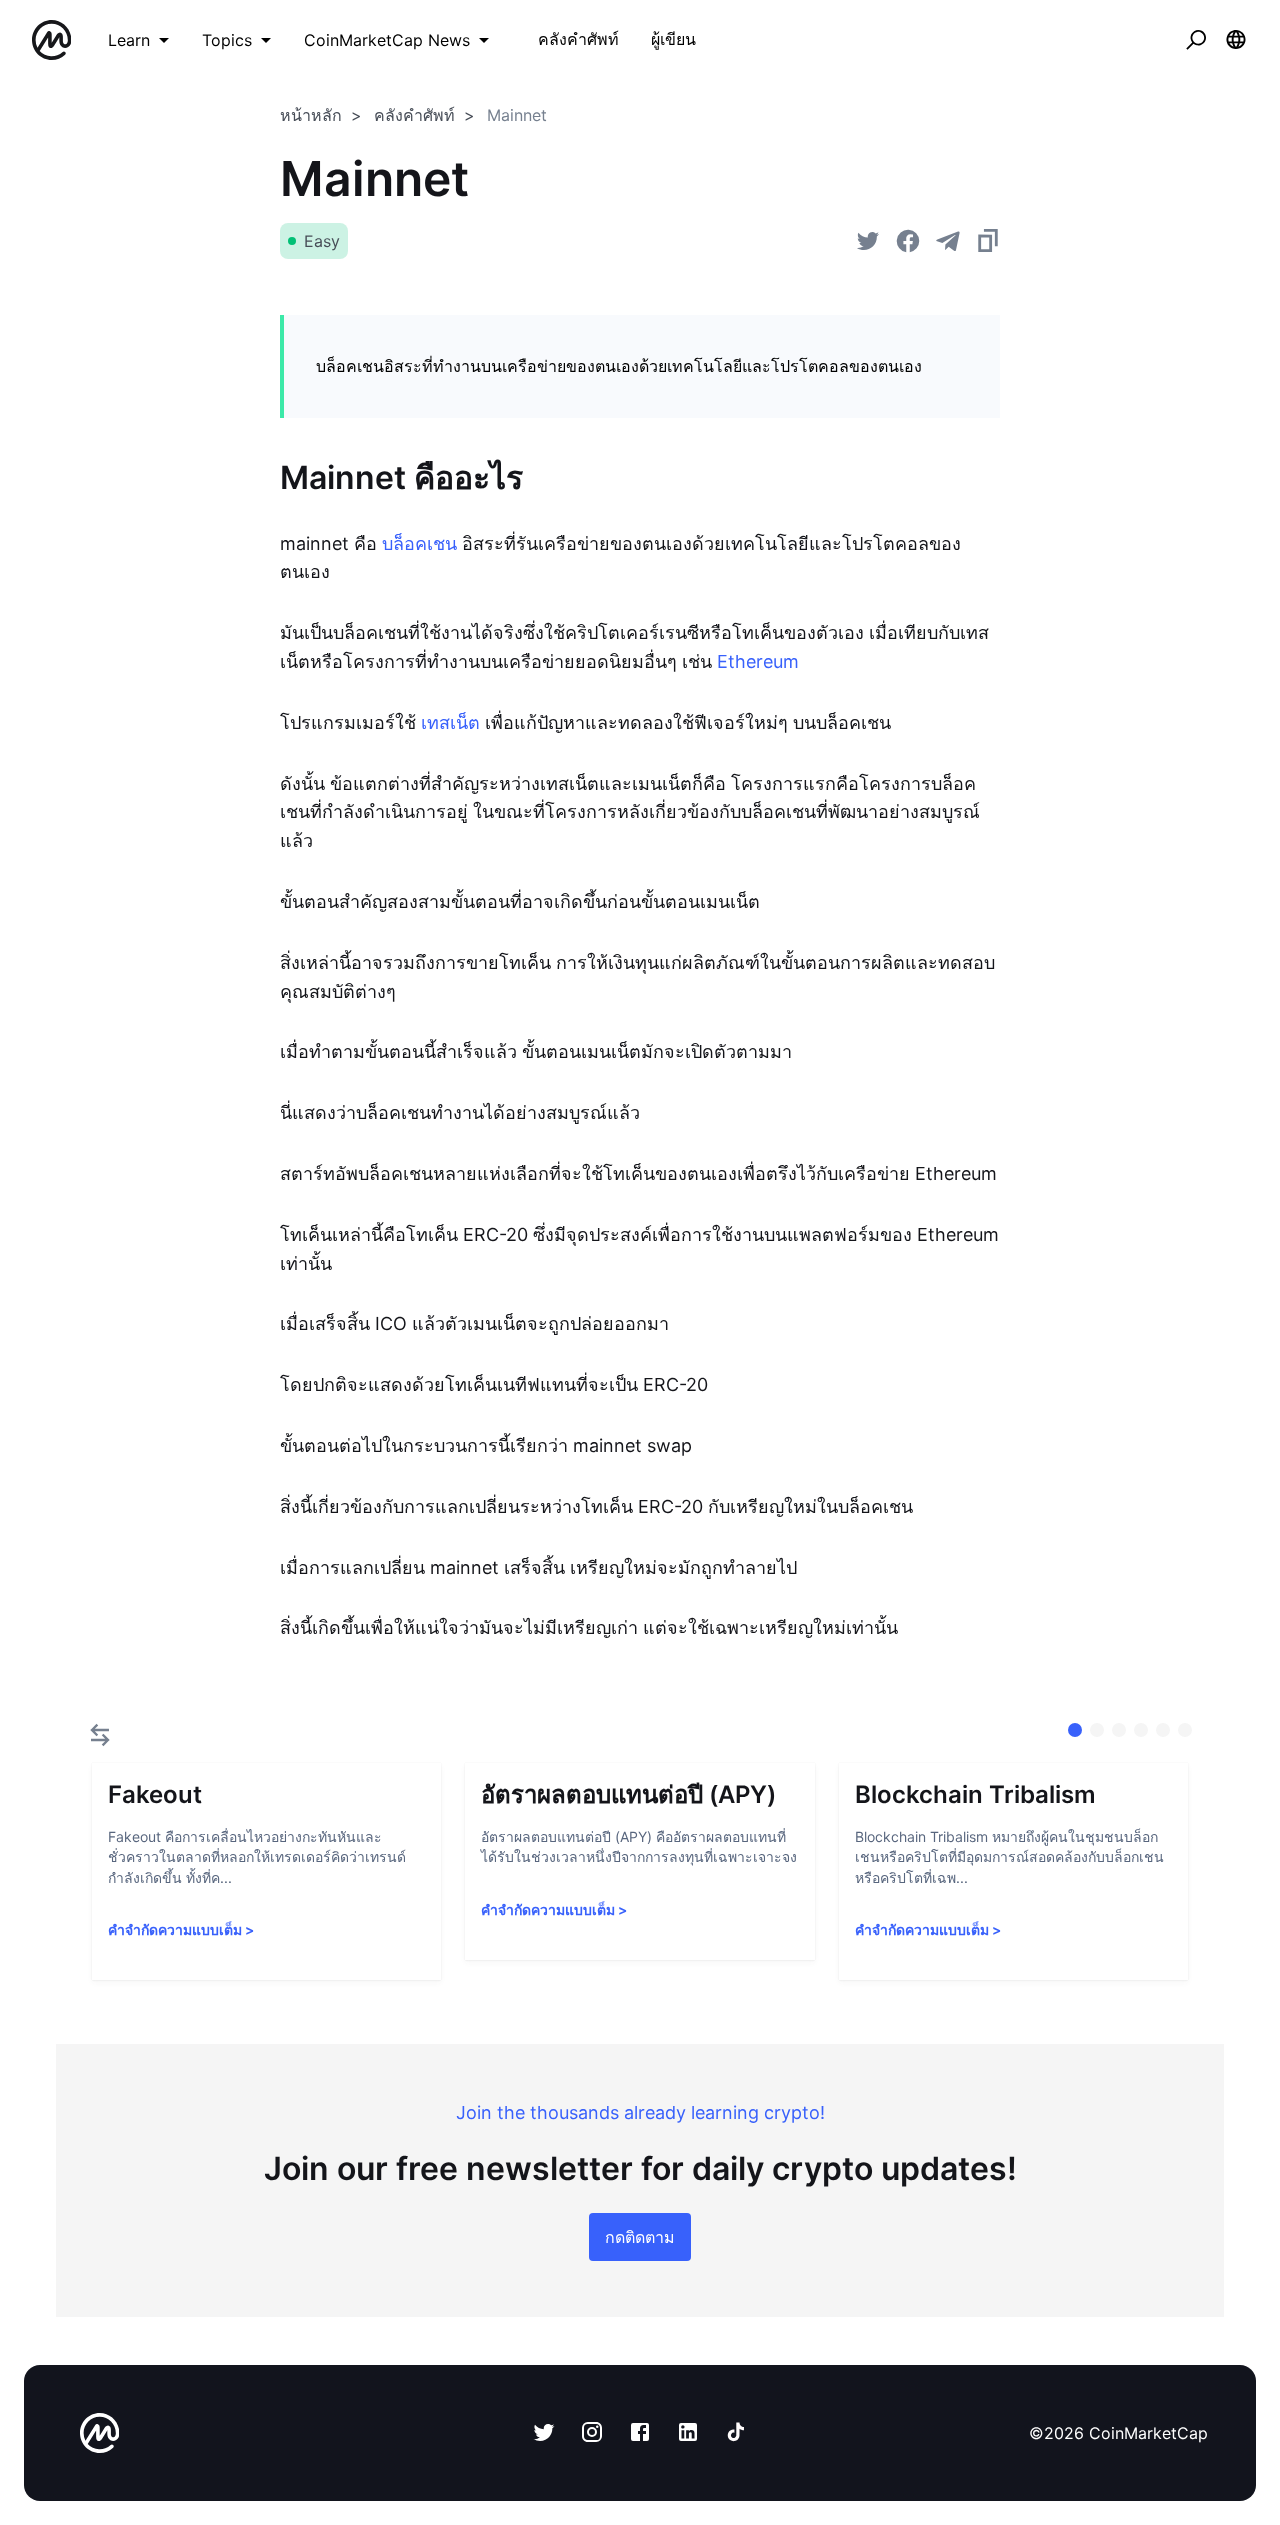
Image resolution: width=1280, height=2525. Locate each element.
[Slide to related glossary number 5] (1185, 1730)
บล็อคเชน (419, 543)
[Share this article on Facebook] (908, 241)
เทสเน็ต (450, 722)
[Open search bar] (1196, 40)
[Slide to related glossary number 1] (1097, 1730)
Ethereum (758, 661)
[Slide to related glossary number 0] (1075, 1730)
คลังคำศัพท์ (414, 115)
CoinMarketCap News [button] (387, 40)
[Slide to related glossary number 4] (1163, 1730)
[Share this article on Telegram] (948, 241)
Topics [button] (227, 40)
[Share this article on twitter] (868, 241)
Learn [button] (129, 40)
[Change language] (1236, 40)
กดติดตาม (640, 2237)
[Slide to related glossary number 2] (1119, 1730)
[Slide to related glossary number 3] (1141, 1730)
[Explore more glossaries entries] (100, 1735)
